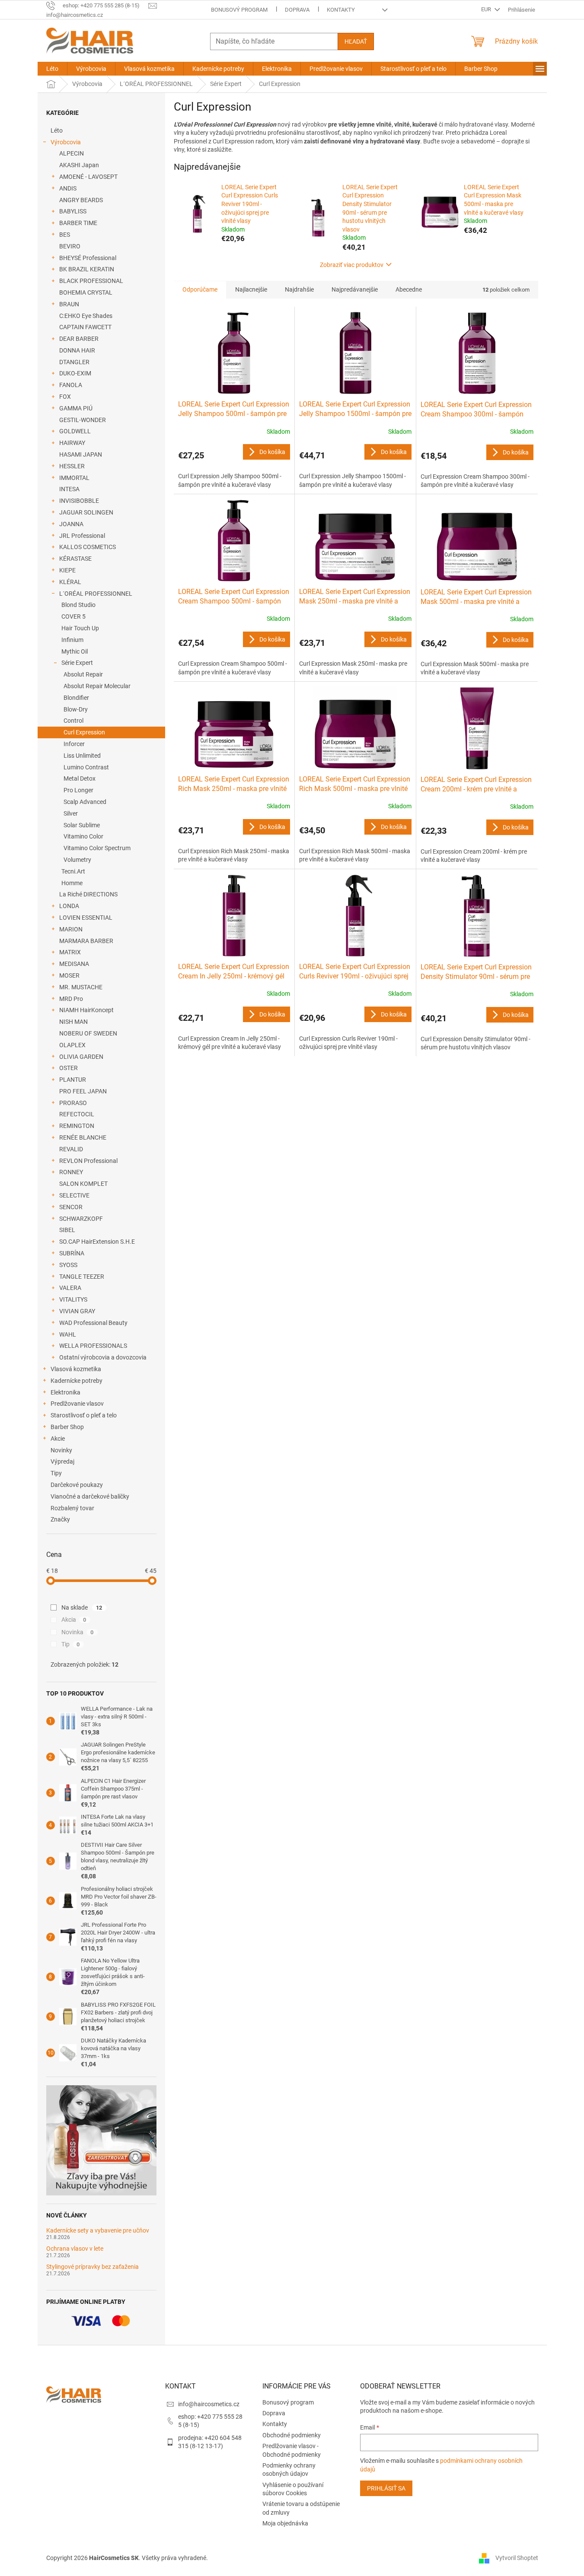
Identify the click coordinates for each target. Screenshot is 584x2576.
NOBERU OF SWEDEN (88, 1033)
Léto (57, 130)
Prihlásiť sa (386, 2488)
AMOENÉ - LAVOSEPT (88, 177)
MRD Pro (71, 999)
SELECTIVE (74, 1195)
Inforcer (74, 744)
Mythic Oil (75, 651)
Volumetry (77, 860)
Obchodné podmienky (292, 2435)
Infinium (72, 640)
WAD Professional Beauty (93, 1323)
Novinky (61, 1450)
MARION (71, 929)
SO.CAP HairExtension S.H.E (97, 1242)
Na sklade (82, 1607)
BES (65, 235)
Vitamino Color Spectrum (97, 848)
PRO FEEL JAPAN (83, 1091)
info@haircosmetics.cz (209, 2404)
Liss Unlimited (82, 756)
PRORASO (73, 1103)
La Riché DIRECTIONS (88, 894)
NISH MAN (73, 1022)
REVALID (71, 1149)
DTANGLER (74, 362)
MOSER (69, 975)
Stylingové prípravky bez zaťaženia (93, 2267)
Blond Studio (78, 605)
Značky (60, 1519)
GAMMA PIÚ (76, 408)
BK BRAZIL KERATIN (87, 269)
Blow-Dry (76, 709)
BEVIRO (70, 246)
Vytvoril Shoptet (517, 2558)
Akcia (74, 1620)
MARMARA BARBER (86, 941)
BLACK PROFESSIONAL (91, 281)
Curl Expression (84, 732)
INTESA (69, 489)
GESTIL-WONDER (83, 420)
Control (73, 721)
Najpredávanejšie (355, 289)
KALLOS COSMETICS (88, 547)
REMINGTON (77, 1126)
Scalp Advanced (85, 802)
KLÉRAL (70, 582)
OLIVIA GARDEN (81, 1057)
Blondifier (76, 698)
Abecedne (409, 289)
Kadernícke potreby (77, 1381)
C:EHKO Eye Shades (86, 316)
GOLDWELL (75, 431)
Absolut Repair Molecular (97, 686)
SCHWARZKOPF (81, 1219)
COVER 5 (73, 616)
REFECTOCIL (77, 1114)
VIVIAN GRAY (77, 1311)
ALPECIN (72, 153)
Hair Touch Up (80, 628)
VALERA (70, 1288)
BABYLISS (73, 211)
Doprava (297, 10)
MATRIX (70, 952)
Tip (71, 1644)
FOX (65, 397)
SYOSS (68, 1265)
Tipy (56, 1473)
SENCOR (71, 1207)
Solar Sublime (82, 825)
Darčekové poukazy (77, 1485)
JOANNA (71, 524)
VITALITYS (73, 1299)
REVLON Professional (88, 1161)
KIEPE (67, 570)
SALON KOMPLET (83, 1184)
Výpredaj (62, 1461)
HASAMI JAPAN (81, 454)
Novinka (78, 1632)
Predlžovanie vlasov (77, 1404)
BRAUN (69, 304)
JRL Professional (82, 536)
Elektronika (65, 1392)
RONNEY (71, 1172)
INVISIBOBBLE (79, 501)
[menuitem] (52, 69)
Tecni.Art (73, 871)
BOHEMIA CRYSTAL (86, 292)
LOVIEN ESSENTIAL (86, 918)
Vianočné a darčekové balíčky (90, 1496)
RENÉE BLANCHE (83, 1137)
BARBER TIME (78, 223)
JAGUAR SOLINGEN (86, 512)
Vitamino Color (83, 836)
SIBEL (67, 1230)
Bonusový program (239, 10)
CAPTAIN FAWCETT (85, 327)
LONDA (69, 906)
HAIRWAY (72, 443)
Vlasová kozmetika (76, 1369)
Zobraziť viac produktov (352, 265)
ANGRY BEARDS (81, 200)
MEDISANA (74, 964)
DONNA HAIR (77, 350)
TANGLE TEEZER (82, 1277)
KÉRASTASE (75, 559)
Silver (71, 813)
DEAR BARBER (79, 339)
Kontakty (341, 10)
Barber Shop (67, 1427)
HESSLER (72, 466)
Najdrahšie (299, 289)
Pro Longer (78, 790)
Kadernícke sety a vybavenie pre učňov (98, 2231)
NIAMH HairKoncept (86, 1010)
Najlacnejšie (251, 289)
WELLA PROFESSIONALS (93, 1346)
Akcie (58, 1439)
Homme (72, 883)
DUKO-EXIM (75, 373)
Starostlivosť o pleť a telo (84, 1415)
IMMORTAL (74, 478)
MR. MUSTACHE (81, 987)
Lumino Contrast (86, 767)
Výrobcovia (66, 142)
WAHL (68, 1334)
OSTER (69, 1068)
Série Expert (77, 663)
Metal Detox (80, 778)
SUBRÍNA (72, 1253)
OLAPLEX (72, 1045)
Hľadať (356, 41)
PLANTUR (73, 1080)
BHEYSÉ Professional (88, 258)
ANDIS (68, 188)
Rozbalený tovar (72, 1508)
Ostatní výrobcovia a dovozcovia (103, 1357)
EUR (487, 9)
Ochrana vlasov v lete (75, 2249)
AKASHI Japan (79, 165)
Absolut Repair (83, 674)
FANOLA (71, 385)
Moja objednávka (285, 2523)
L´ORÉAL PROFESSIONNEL (96, 594)
